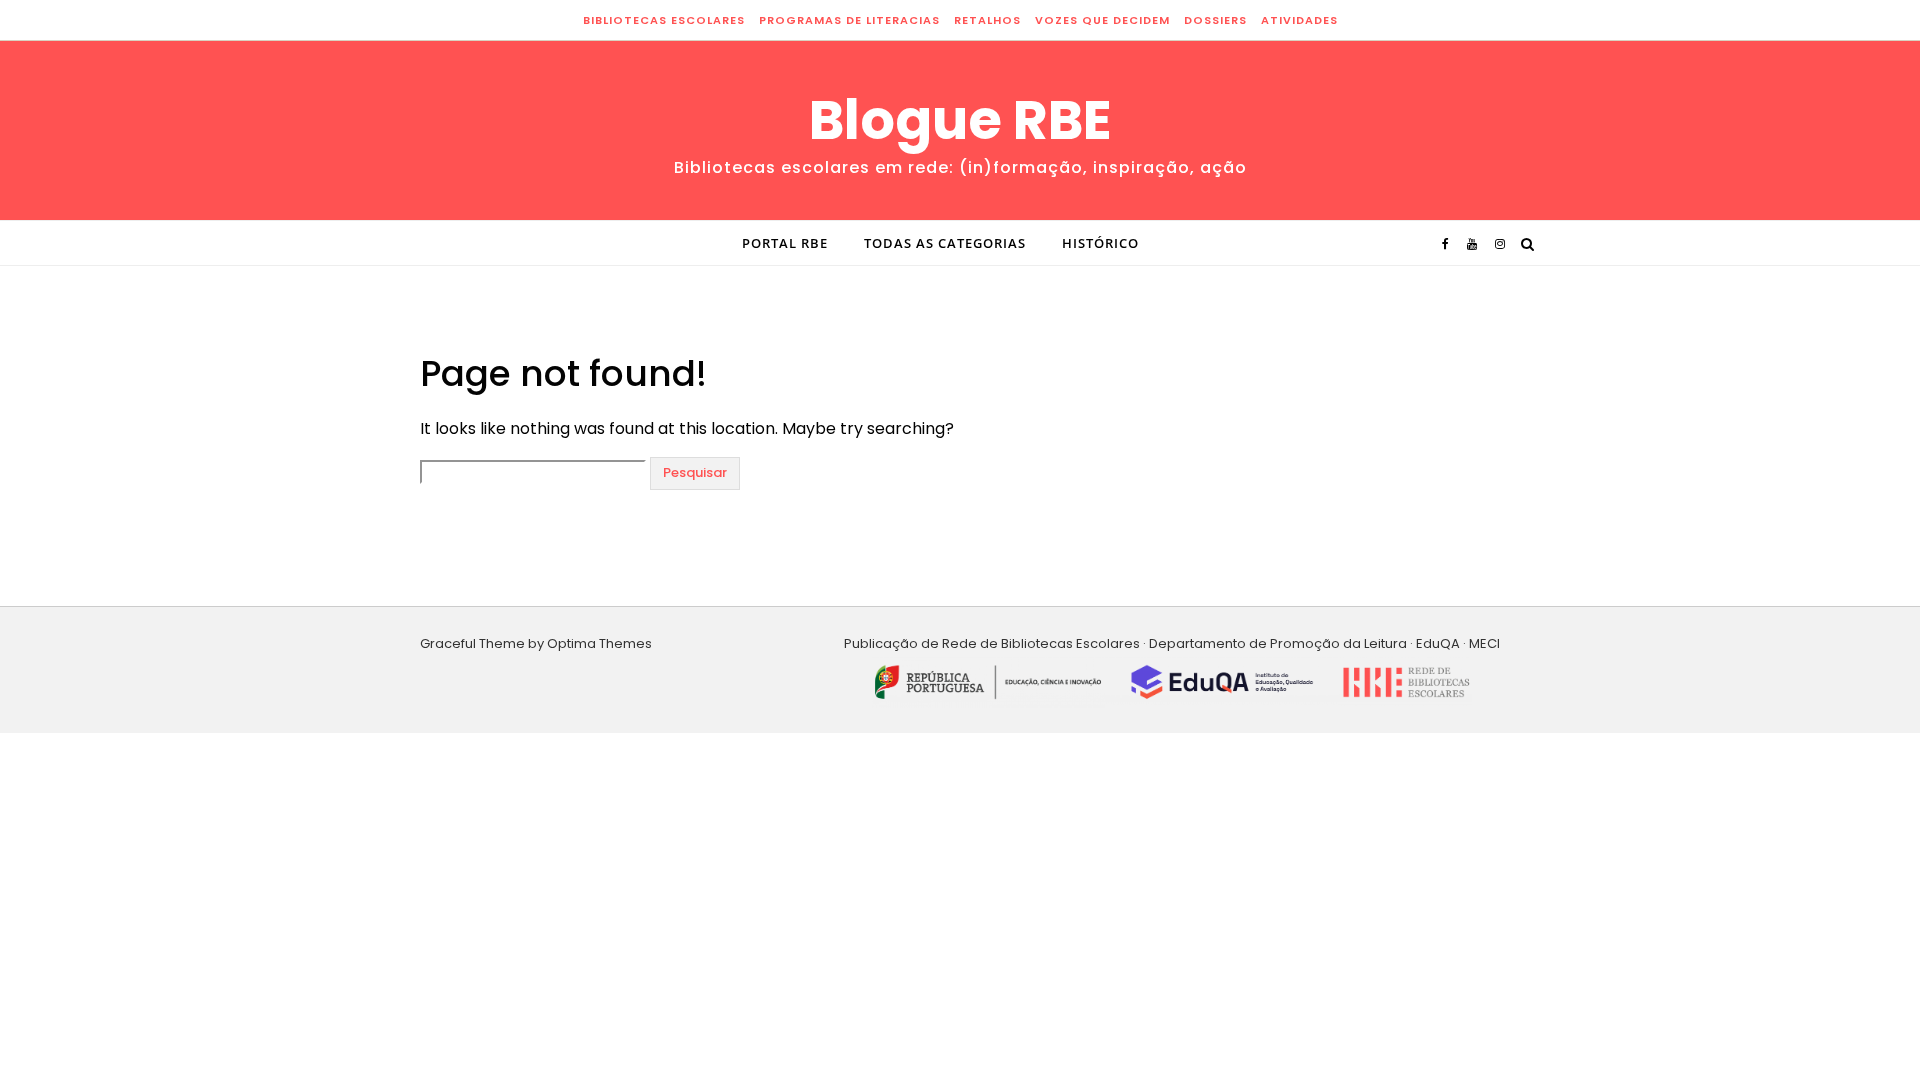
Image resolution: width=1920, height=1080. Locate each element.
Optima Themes (599, 643)
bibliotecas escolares (664, 20)
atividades (1299, 20)
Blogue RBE (960, 120)
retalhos (987, 20)
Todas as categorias (945, 243)
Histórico (1100, 243)
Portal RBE (785, 243)
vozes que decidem (1102, 20)
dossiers (1215, 20)
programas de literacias (849, 20)
